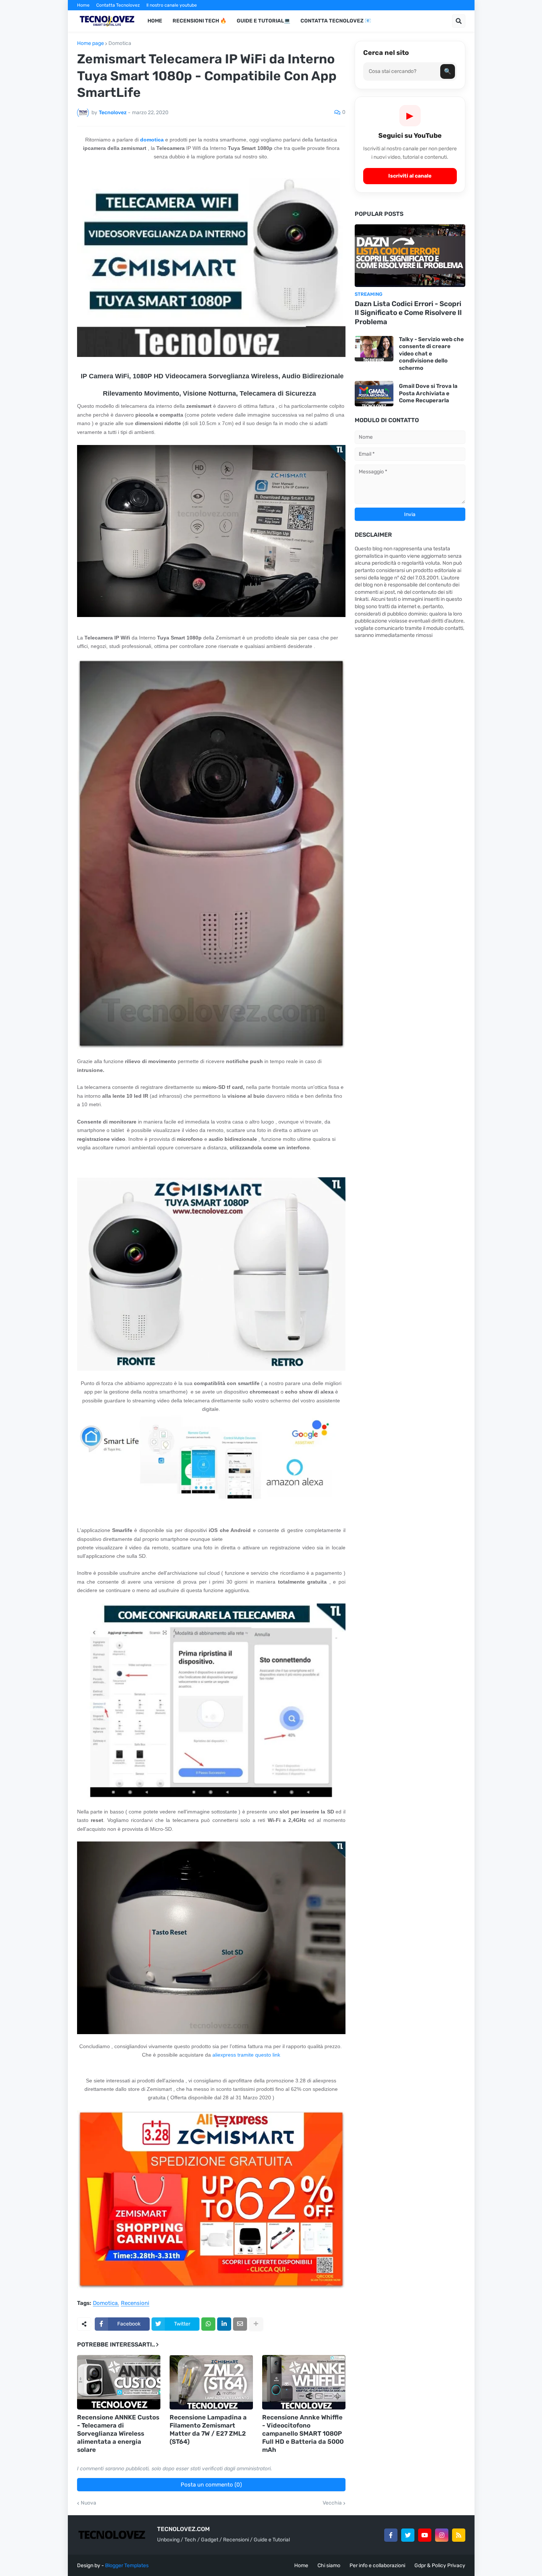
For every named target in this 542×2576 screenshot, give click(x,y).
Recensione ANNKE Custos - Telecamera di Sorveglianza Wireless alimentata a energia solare (118, 2433)
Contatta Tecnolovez (118, 5)
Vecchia (332, 2503)
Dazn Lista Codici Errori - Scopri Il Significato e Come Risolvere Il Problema (408, 313)
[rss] (459, 2535)
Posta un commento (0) (211, 2485)
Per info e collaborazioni (377, 2566)
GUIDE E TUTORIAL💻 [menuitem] (263, 21)
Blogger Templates (127, 2566)
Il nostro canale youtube (172, 5)
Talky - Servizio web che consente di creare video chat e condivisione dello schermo (431, 354)
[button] (459, 21)
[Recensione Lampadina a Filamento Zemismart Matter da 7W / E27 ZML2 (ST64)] (211, 2382)
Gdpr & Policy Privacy (440, 2566)
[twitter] (408, 2535)
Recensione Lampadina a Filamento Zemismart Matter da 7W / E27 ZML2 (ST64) (208, 2429)
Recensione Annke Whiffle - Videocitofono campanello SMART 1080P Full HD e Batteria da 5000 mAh (303, 2433)
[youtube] (425, 2535)
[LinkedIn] (224, 2324)
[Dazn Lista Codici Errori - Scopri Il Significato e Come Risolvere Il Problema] (410, 256)
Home (83, 5)
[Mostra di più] (256, 2324)
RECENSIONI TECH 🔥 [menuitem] (199, 21)
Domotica (120, 43)
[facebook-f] (391, 2535)
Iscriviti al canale (410, 176)
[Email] (240, 2324)
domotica (152, 140)
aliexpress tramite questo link (246, 2055)
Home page (91, 43)
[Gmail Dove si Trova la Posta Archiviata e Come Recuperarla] (374, 394)
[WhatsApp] (208, 2324)
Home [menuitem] (155, 21)
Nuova (88, 2503)
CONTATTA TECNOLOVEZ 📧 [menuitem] (336, 21)
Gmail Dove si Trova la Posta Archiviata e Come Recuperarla (428, 393)
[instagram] (442, 2535)
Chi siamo (329, 2566)
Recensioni (135, 2303)
